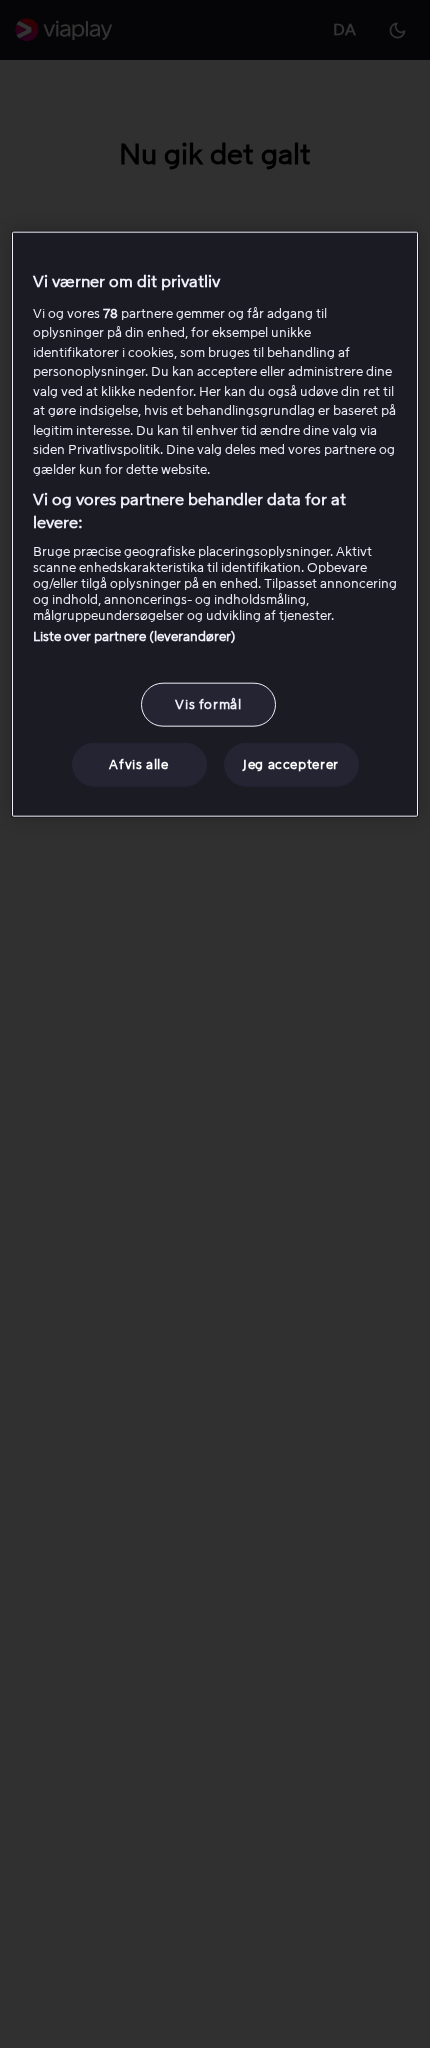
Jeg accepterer (291, 764)
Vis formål (208, 704)
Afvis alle (139, 764)
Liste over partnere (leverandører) (134, 636)
